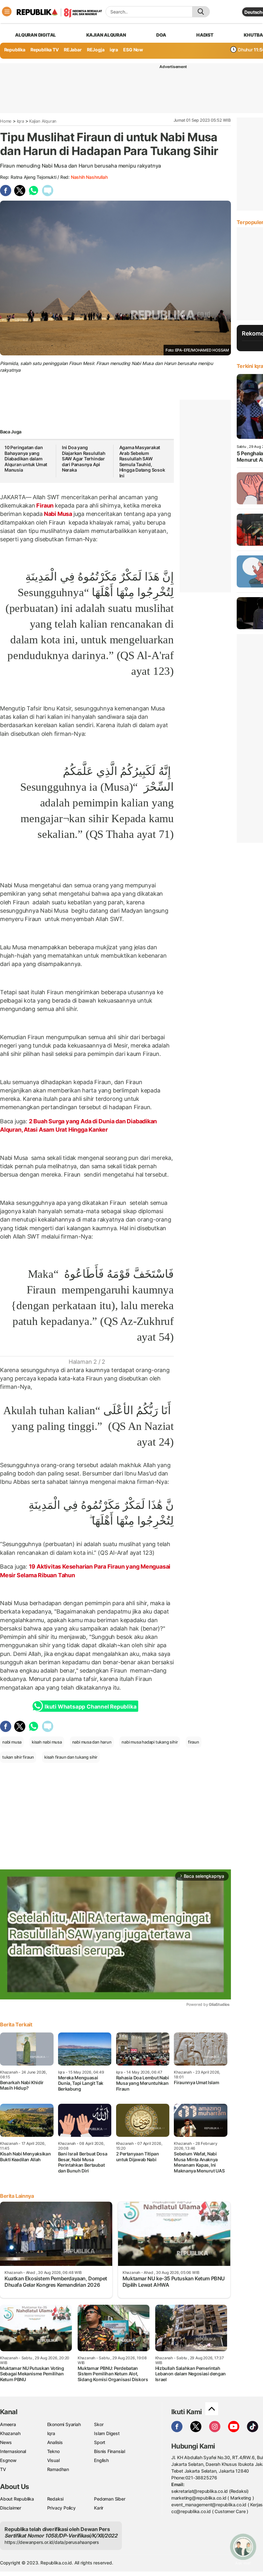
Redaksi (55, 2499)
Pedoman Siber (110, 2499)
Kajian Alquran (106, 35)
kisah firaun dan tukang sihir (71, 1757)
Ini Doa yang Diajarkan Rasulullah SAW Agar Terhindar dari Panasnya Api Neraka (84, 459)
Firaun (45, 505)
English (101, 2460)
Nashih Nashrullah (89, 177)
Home (6, 121)
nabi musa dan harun (92, 1742)
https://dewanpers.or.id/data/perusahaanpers (52, 2542)
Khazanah (10, 2433)
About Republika (17, 2499)
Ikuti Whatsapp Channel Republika (90, 1707)
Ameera (8, 2424)
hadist (205, 35)
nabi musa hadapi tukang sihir (150, 1742)
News (6, 2442)
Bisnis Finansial (110, 2451)
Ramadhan (58, 2469)
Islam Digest (107, 2433)
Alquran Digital (35, 35)
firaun (194, 1742)
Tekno (53, 2451)
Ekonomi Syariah (64, 2424)
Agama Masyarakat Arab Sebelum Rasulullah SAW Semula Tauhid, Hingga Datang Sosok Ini (142, 461)
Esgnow (8, 2460)
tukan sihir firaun (18, 1757)
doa (161, 35)
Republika (15, 50)
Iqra (21, 121)
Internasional (13, 2451)
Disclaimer (11, 2508)
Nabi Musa (58, 514)
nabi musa (12, 1742)
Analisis (55, 2442)
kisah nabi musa (47, 1742)
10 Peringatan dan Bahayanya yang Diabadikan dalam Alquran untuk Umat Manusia (26, 459)
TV (3, 2469)
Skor (99, 2424)
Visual (53, 2460)
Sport (100, 2442)
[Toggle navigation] (7, 12)
